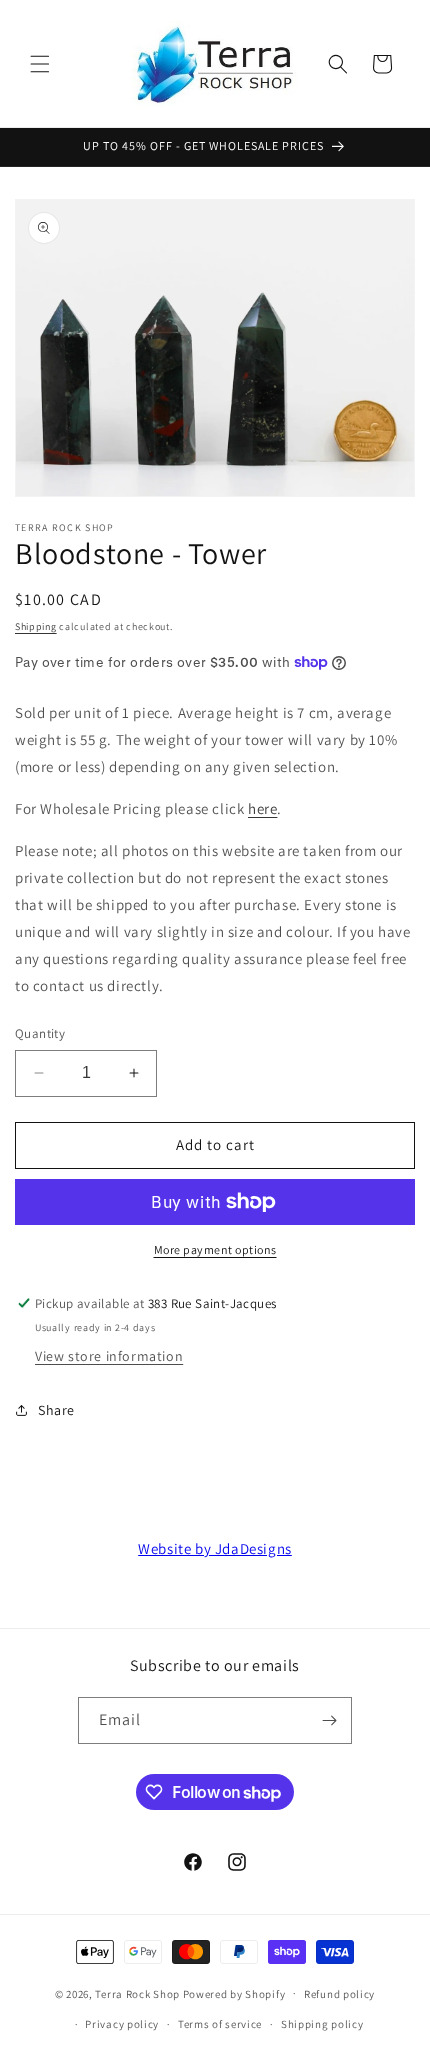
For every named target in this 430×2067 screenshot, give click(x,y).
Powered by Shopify (234, 1993)
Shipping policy (322, 2024)
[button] (40, 64)
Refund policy (339, 1994)
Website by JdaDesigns (215, 1548)
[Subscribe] (329, 1720)
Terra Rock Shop (137, 1993)
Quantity (40, 1033)
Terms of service (220, 2024)
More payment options (215, 1249)
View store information (109, 1356)
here (262, 808)
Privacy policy (122, 2024)
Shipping (36, 626)
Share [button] (56, 1410)
